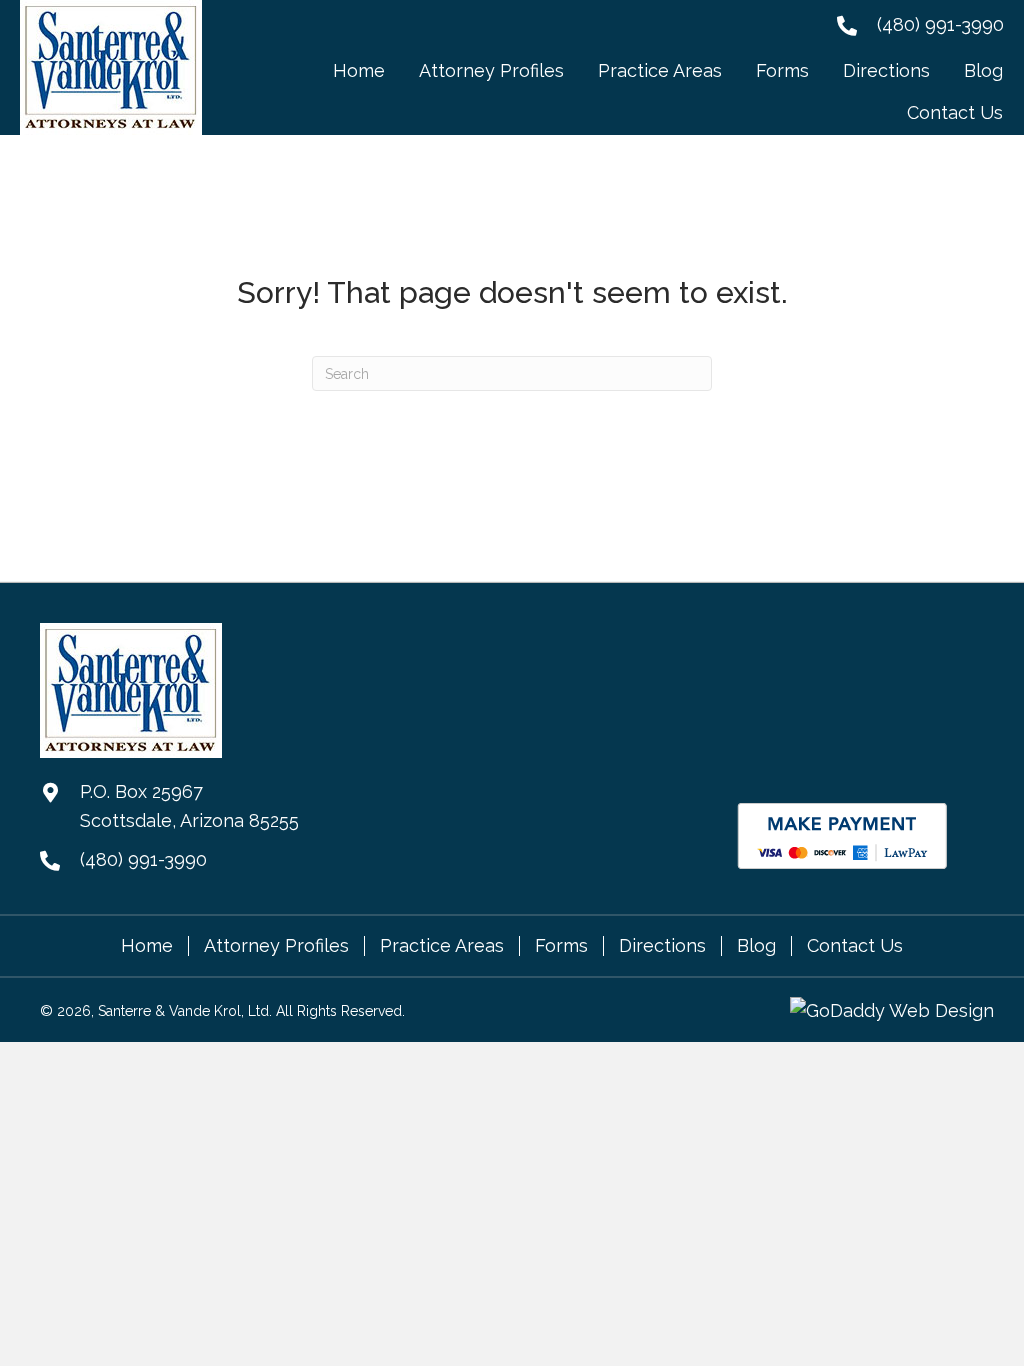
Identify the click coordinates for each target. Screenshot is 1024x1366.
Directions (662, 946)
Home (147, 946)
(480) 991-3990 (940, 24)
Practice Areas (442, 946)
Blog (756, 946)
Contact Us (855, 946)
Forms (561, 946)
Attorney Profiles (276, 946)
